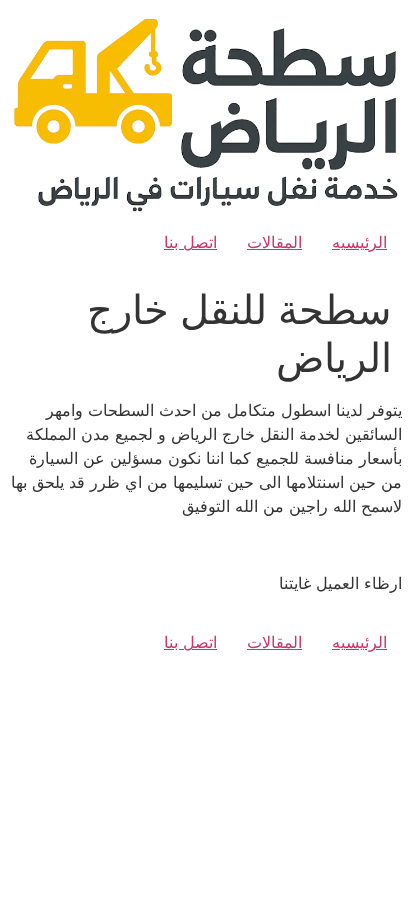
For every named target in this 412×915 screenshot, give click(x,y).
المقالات (274, 242)
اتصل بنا (190, 242)
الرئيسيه (359, 242)
